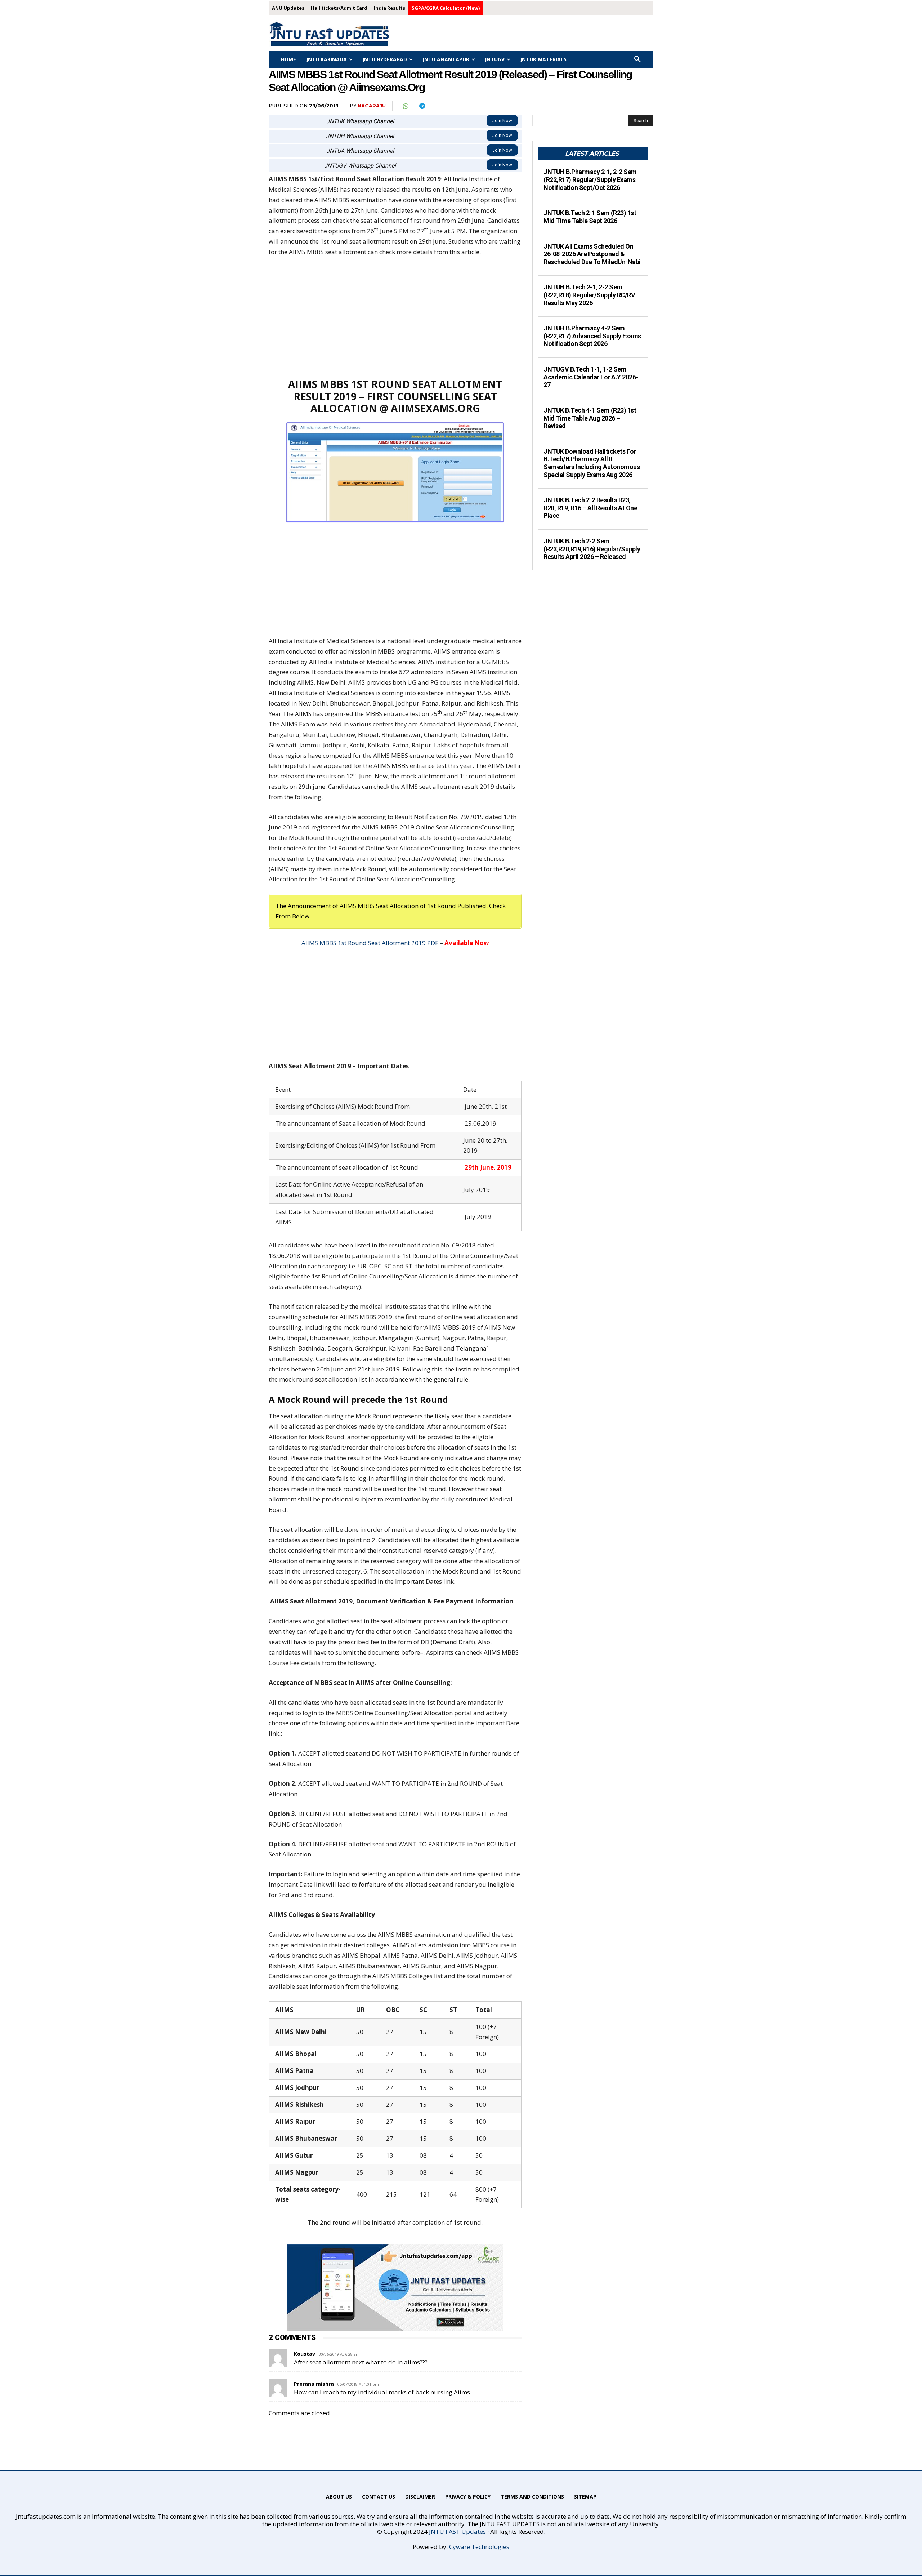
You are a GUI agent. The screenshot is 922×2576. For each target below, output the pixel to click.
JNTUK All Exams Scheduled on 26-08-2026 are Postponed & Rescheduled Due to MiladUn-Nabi (592, 254)
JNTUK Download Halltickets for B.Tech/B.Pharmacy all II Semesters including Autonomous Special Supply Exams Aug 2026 (592, 463)
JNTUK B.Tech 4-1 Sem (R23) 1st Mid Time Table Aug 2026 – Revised (590, 418)
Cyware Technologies (479, 2547)
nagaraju (372, 106)
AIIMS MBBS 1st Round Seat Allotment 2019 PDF (370, 943)
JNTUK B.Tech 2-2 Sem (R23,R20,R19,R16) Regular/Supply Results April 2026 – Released (592, 549)
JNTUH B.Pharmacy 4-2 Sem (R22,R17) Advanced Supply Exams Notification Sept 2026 (592, 336)
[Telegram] (422, 106)
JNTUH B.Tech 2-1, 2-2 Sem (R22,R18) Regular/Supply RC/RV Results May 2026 (589, 295)
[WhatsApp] (405, 106)
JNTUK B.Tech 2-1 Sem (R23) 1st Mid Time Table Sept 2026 (590, 217)
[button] (637, 59)
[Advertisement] (395, 317)
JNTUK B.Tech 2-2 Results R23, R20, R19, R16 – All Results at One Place (590, 508)
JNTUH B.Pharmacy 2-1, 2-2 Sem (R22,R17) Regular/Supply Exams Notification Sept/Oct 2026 (590, 179)
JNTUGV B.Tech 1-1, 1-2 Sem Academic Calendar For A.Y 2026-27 (591, 377)
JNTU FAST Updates (457, 2531)
